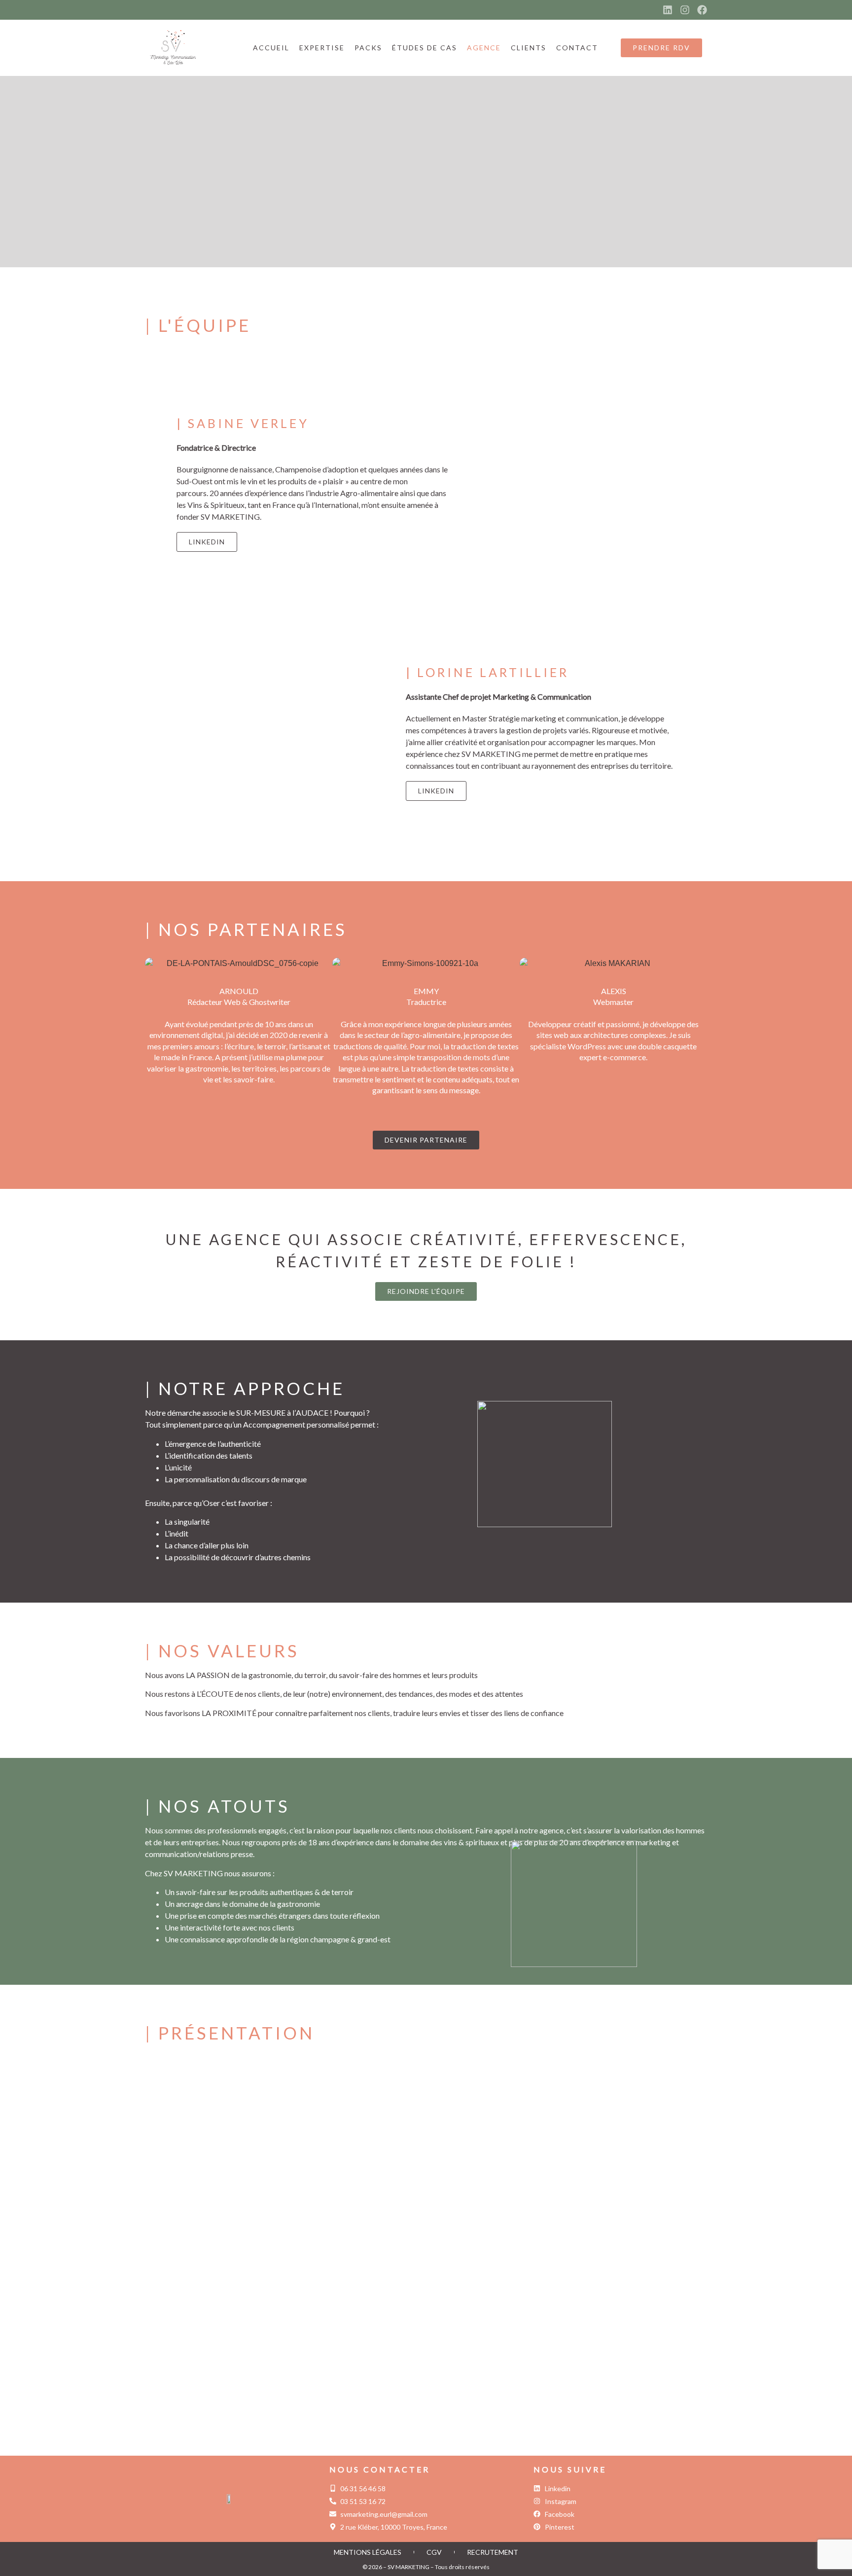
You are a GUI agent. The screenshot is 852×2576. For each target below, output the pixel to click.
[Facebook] (702, 10)
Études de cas (425, 48)
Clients (529, 48)
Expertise (322, 48)
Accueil (271, 48)
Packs (368, 48)
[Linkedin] (668, 10)
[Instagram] (685, 10)
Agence (484, 48)
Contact (577, 48)
